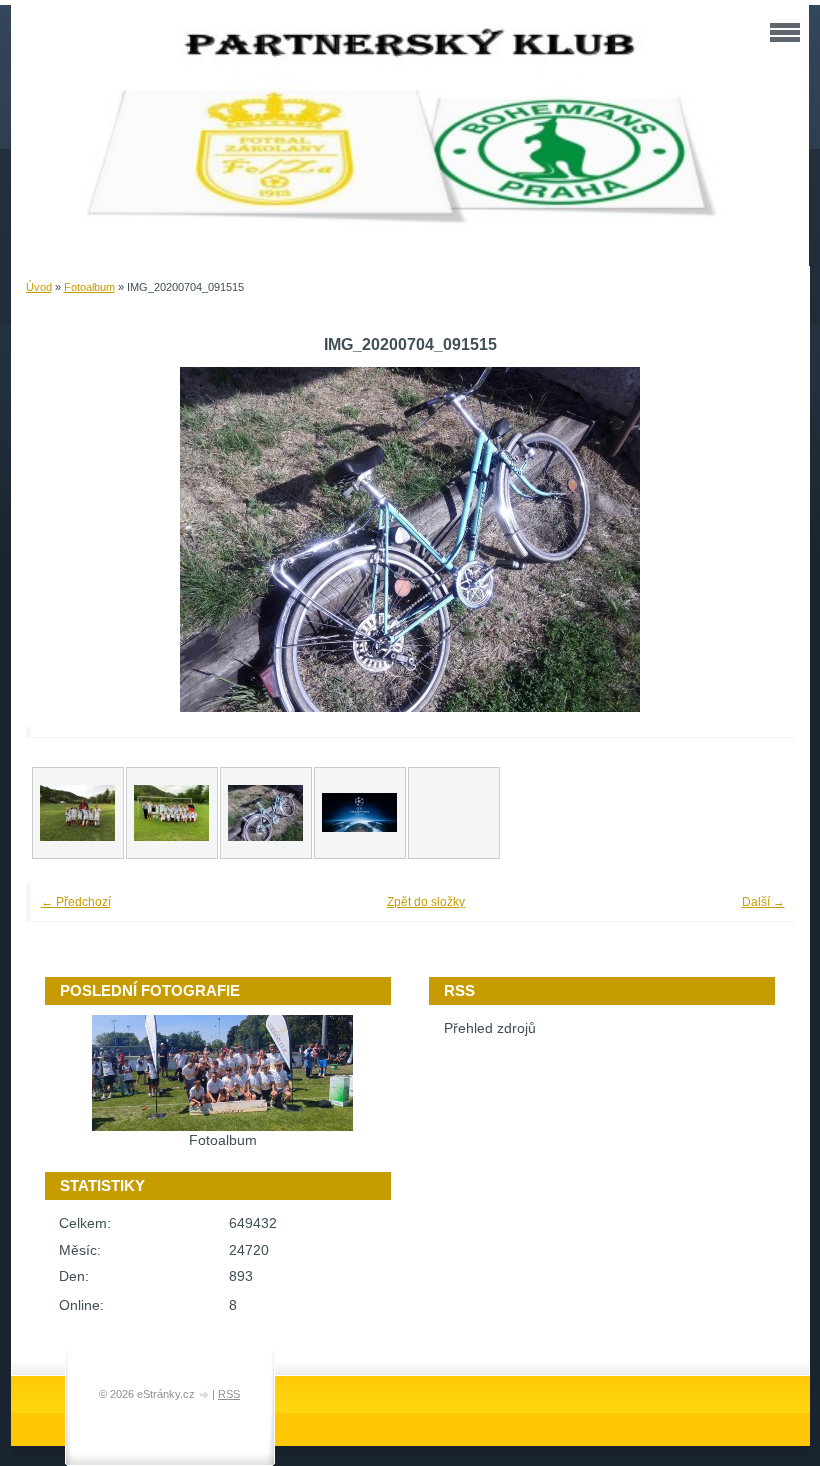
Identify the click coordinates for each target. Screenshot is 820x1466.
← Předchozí (76, 902)
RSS (229, 1394)
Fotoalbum (89, 287)
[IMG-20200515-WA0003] (78, 813)
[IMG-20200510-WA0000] (172, 813)
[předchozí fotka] (68, 539)
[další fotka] (752, 539)
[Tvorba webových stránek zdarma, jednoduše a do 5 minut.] (205, 1395)
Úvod (39, 287)
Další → (763, 902)
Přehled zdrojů (490, 1028)
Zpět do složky (426, 902)
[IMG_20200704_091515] (266, 813)
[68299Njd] (360, 813)
